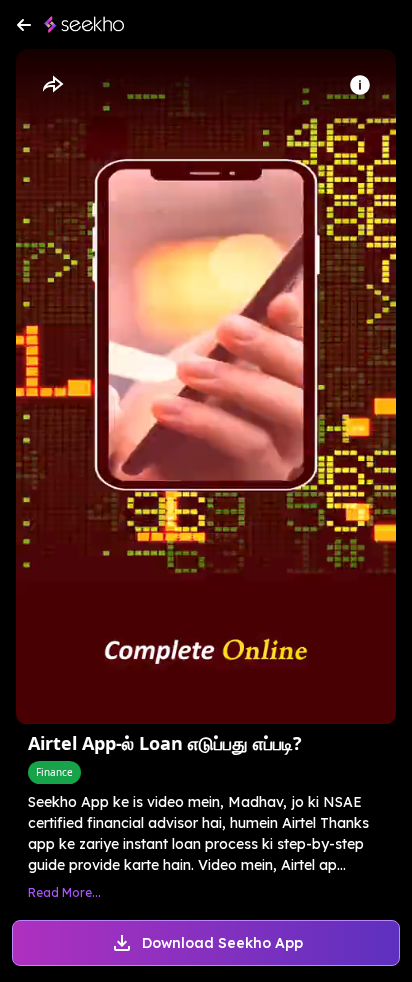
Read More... (64, 892)
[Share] (52, 85)
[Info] (360, 85)
